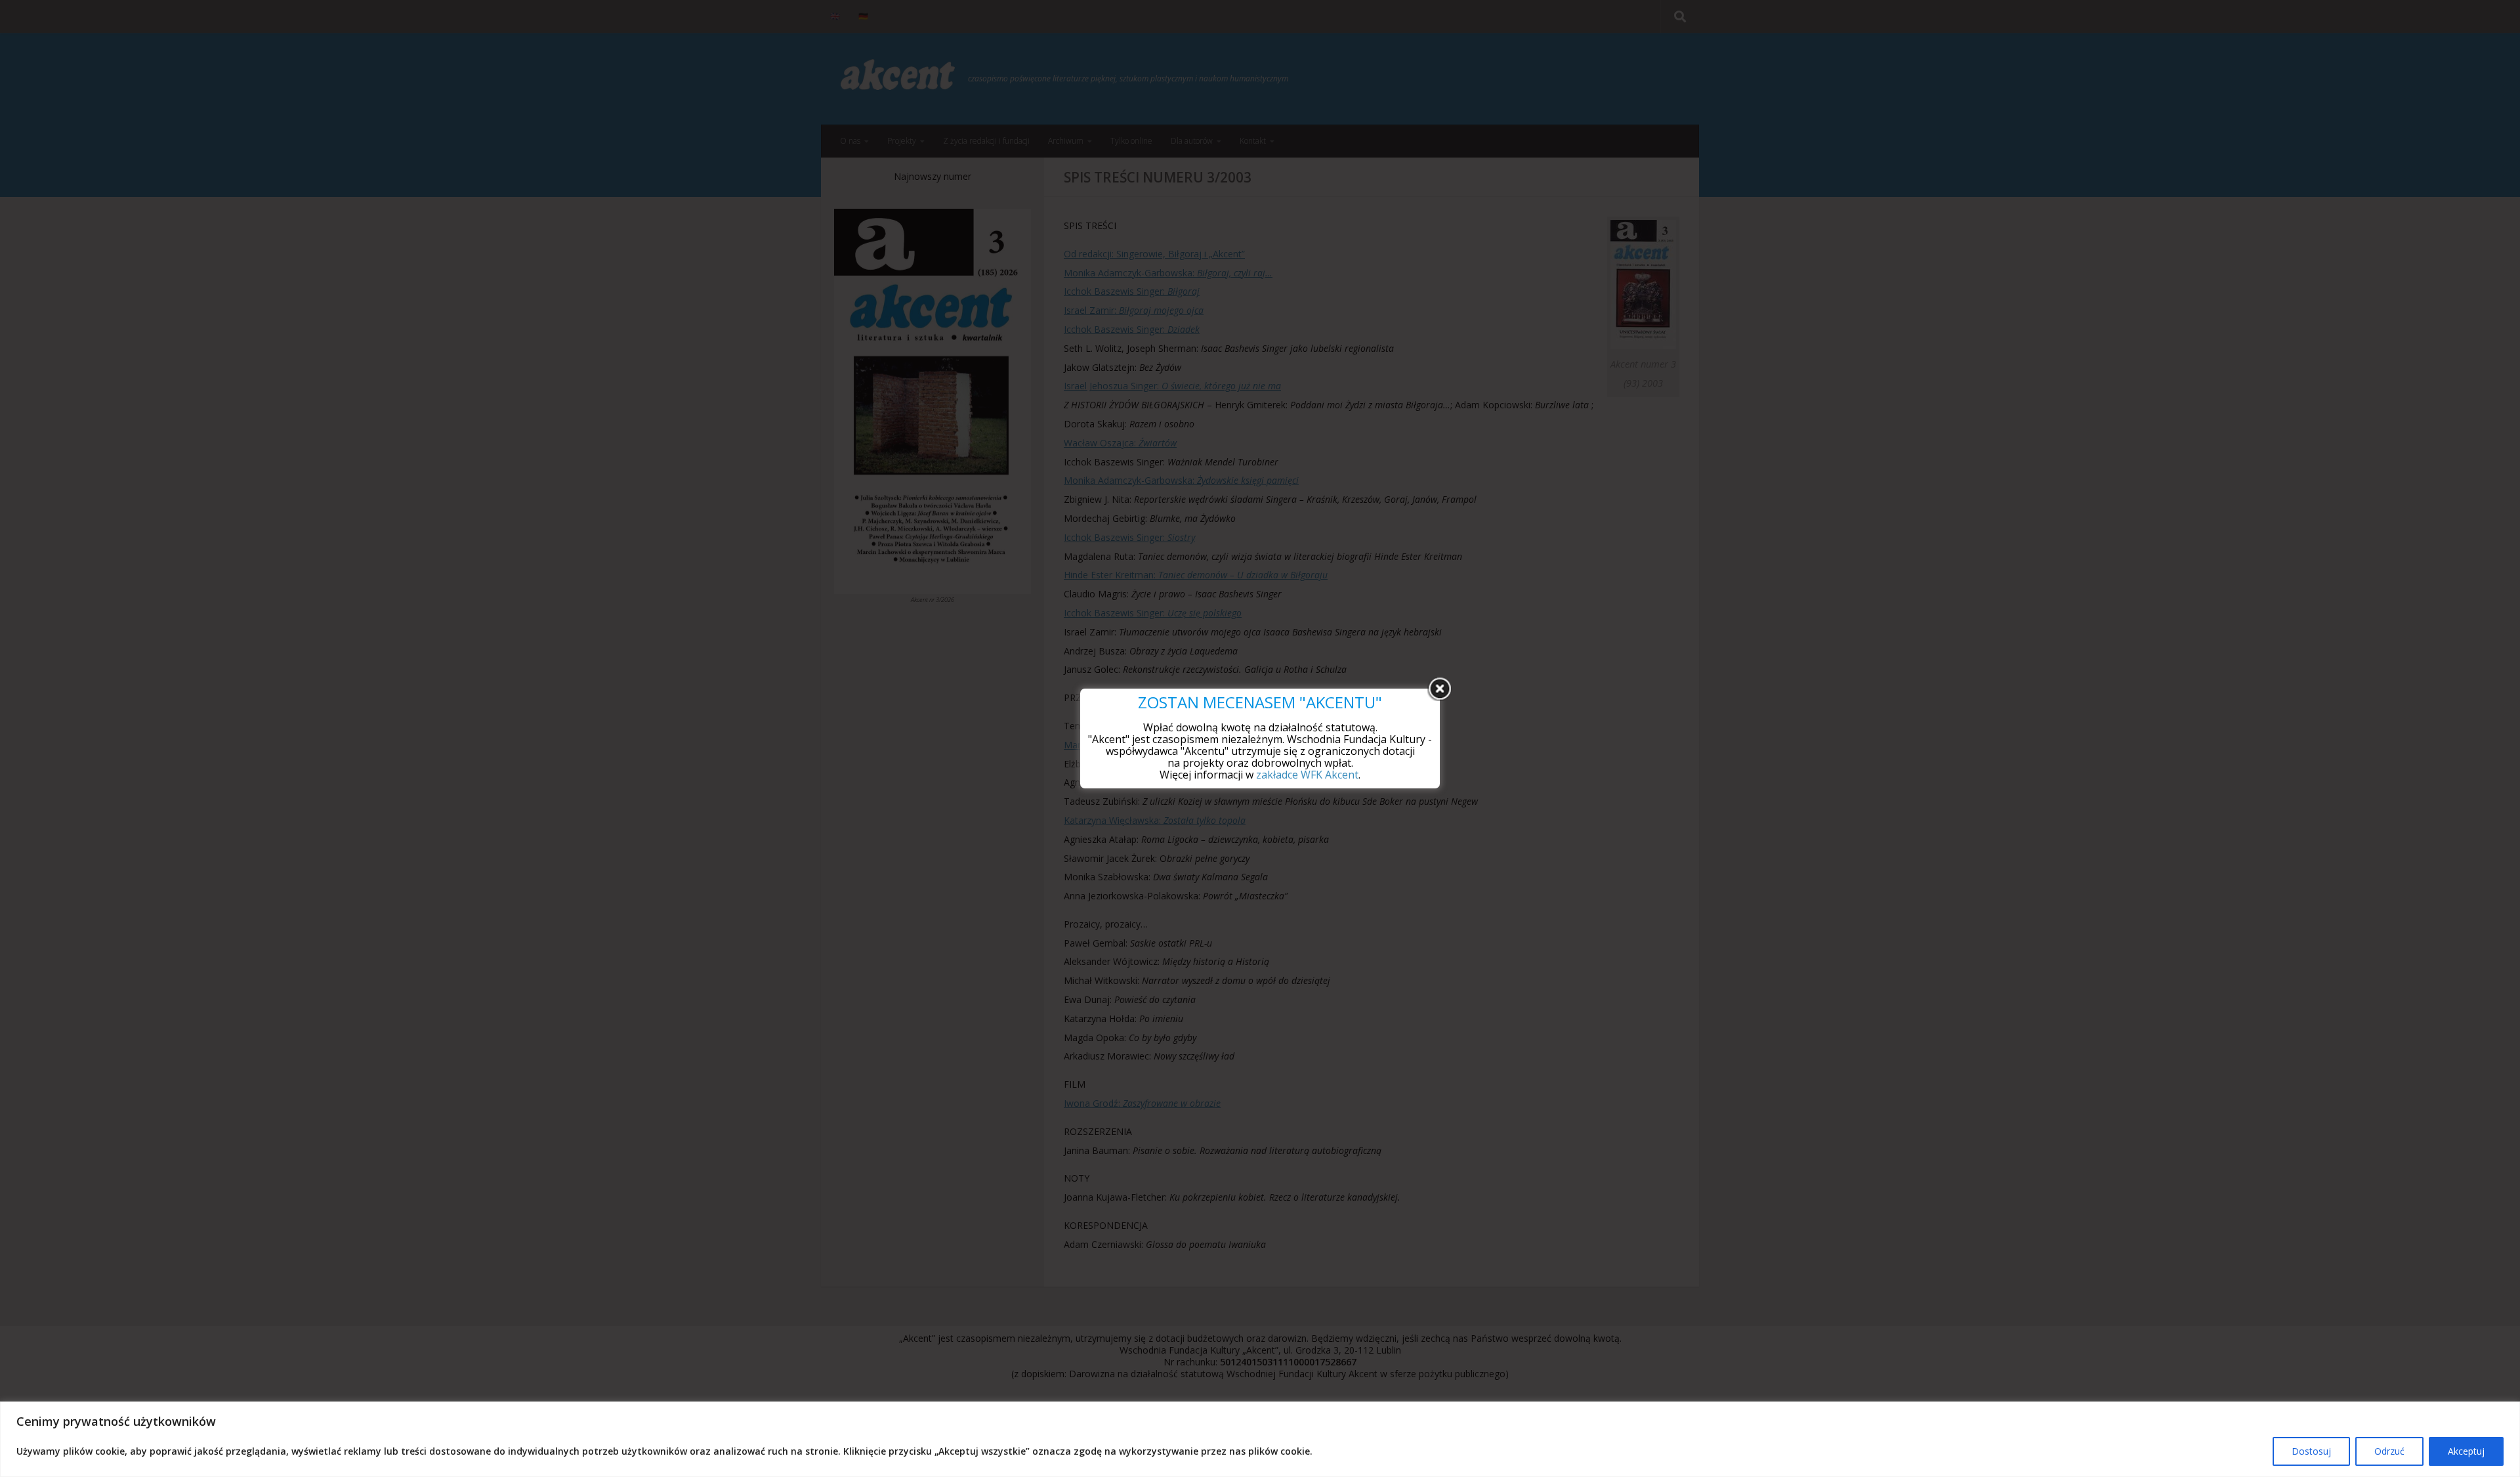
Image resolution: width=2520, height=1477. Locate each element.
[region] (1260, 1439)
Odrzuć (2389, 1451)
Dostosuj (2311, 1451)
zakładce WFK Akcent (1307, 775)
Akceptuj (2466, 1451)
